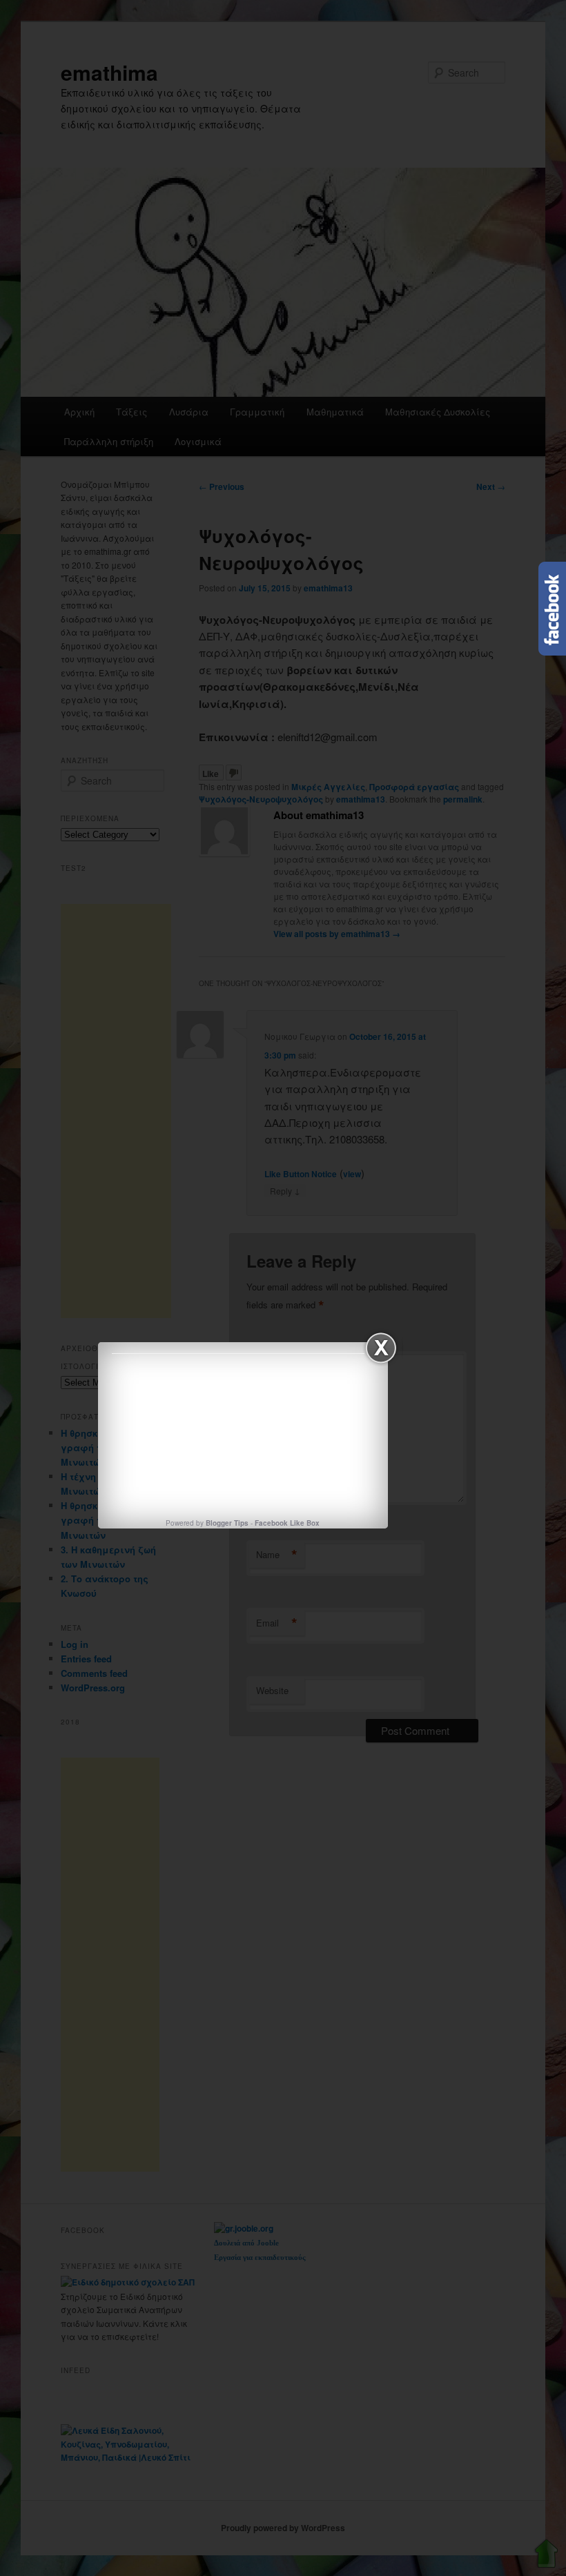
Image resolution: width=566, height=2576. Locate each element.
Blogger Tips (227, 1523)
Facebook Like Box (287, 1523)
